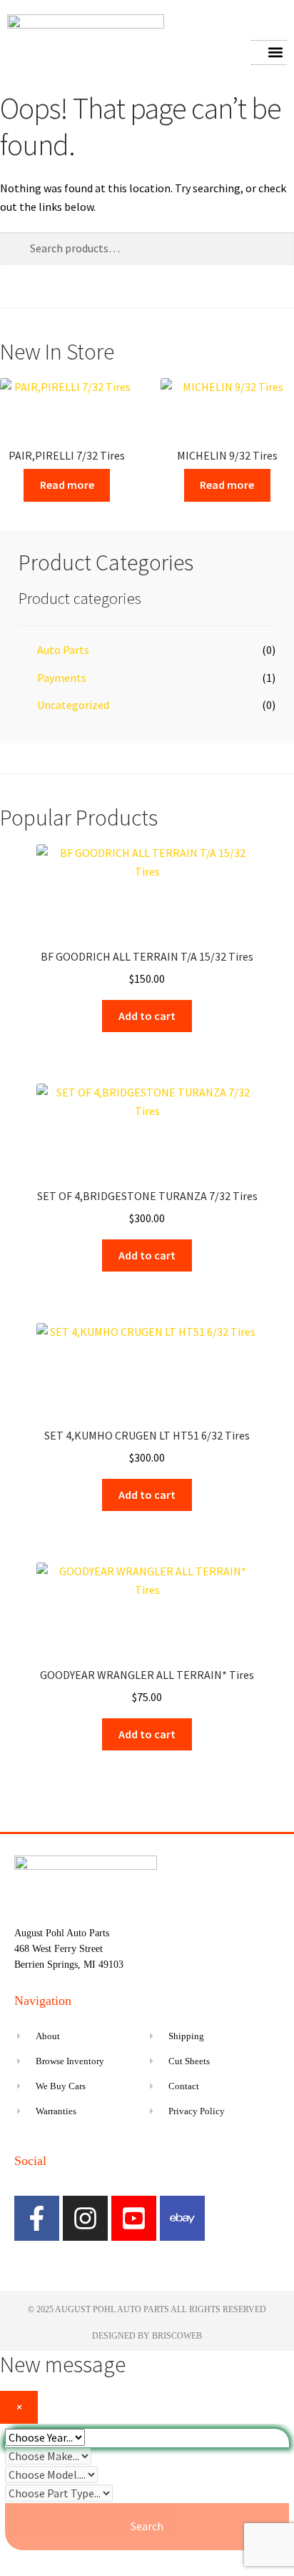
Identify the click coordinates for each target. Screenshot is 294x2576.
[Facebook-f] (37, 2218)
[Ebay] (182, 2218)
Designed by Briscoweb (147, 2336)
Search (147, 2526)
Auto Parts (63, 650)
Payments (62, 678)
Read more (67, 485)
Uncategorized (73, 705)
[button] (275, 53)
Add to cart (147, 1016)
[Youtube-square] (134, 2218)
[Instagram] (85, 2218)
